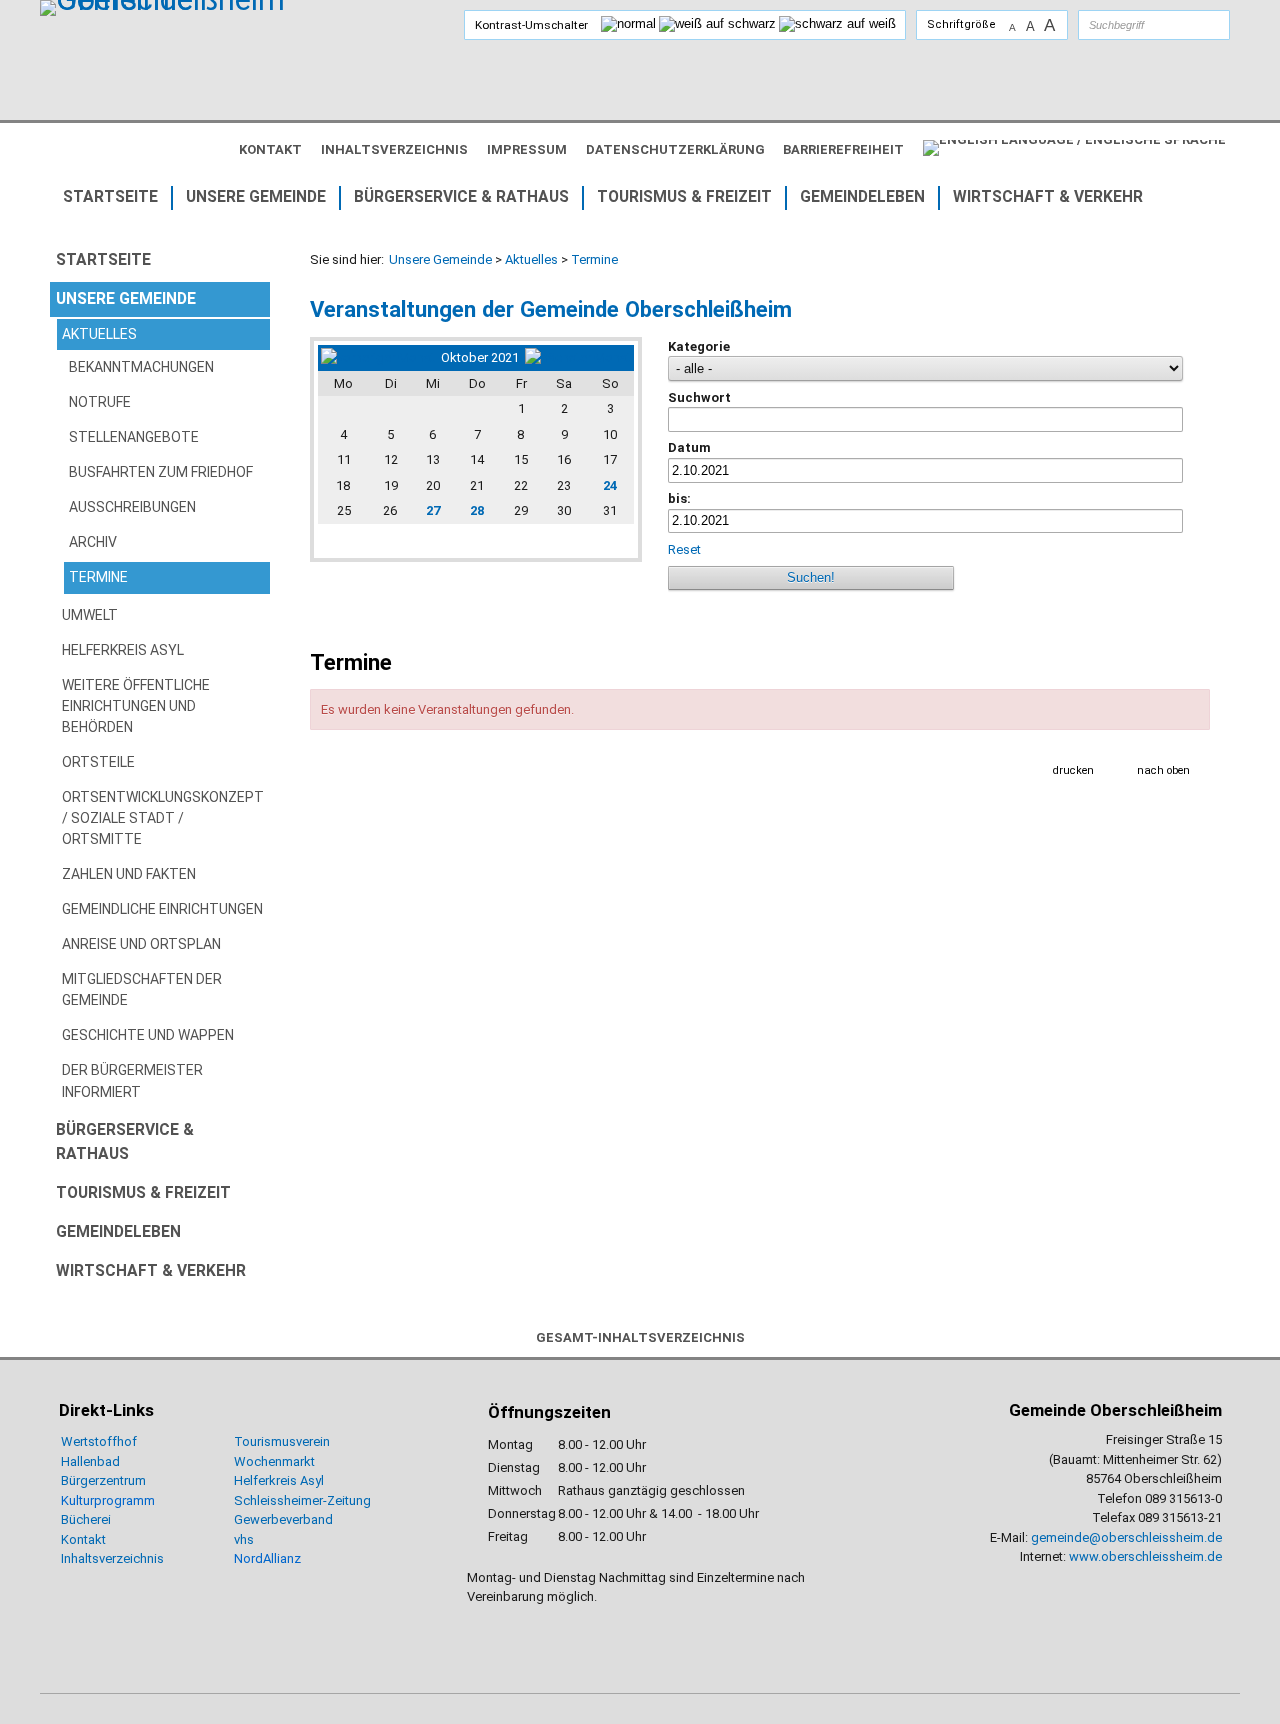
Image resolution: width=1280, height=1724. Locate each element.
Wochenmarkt (274, 1461)
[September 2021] (378, 357)
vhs (244, 1539)
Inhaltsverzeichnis (112, 1558)
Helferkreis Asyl (279, 1480)
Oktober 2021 (480, 357)
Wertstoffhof (99, 1441)
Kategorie (699, 346)
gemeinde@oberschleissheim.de (1126, 1537)
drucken (1073, 770)
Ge (242, 1519)
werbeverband (291, 1519)
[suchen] (1195, 25)
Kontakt (83, 1539)
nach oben (1163, 770)
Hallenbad (90, 1461)
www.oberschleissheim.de (1145, 1556)
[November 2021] (578, 357)
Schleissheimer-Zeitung (304, 1500)
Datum (689, 447)
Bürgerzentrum (103, 1480)
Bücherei (86, 1519)
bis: (679, 498)
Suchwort (699, 397)
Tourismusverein (282, 1441)
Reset (684, 549)
